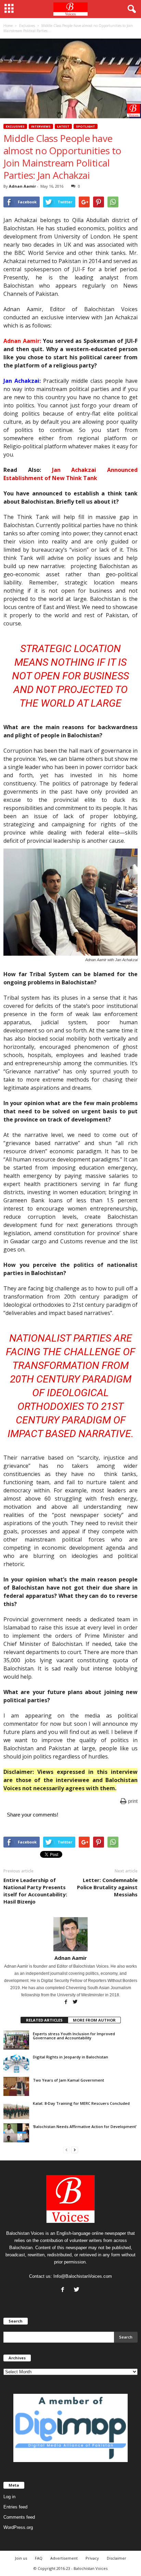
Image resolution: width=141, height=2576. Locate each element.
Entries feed (15, 2507)
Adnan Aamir (22, 186)
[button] (130, 9)
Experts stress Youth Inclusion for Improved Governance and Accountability (74, 2036)
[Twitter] (75, 2002)
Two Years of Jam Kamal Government (68, 2080)
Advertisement (64, 2558)
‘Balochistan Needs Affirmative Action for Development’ (85, 2126)
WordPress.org (18, 2527)
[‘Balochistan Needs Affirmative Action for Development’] (16, 2133)
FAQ (39, 2558)
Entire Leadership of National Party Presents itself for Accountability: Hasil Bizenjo (35, 1891)
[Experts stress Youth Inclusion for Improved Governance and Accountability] (16, 2040)
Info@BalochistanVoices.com (83, 2276)
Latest (63, 126)
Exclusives (15, 126)
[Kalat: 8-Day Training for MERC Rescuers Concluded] (16, 2110)
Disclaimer (117, 2558)
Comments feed (19, 2517)
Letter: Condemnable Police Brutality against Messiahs (107, 1887)
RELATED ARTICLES (44, 2020)
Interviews (41, 126)
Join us (21, 2558)
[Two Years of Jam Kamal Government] (16, 2086)
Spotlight (86, 126)
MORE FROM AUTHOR (94, 2020)
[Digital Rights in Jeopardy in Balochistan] (16, 2063)
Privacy (92, 2558)
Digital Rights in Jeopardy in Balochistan (70, 2057)
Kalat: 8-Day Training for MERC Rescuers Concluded (81, 2103)
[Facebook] (67, 2002)
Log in (9, 2497)
